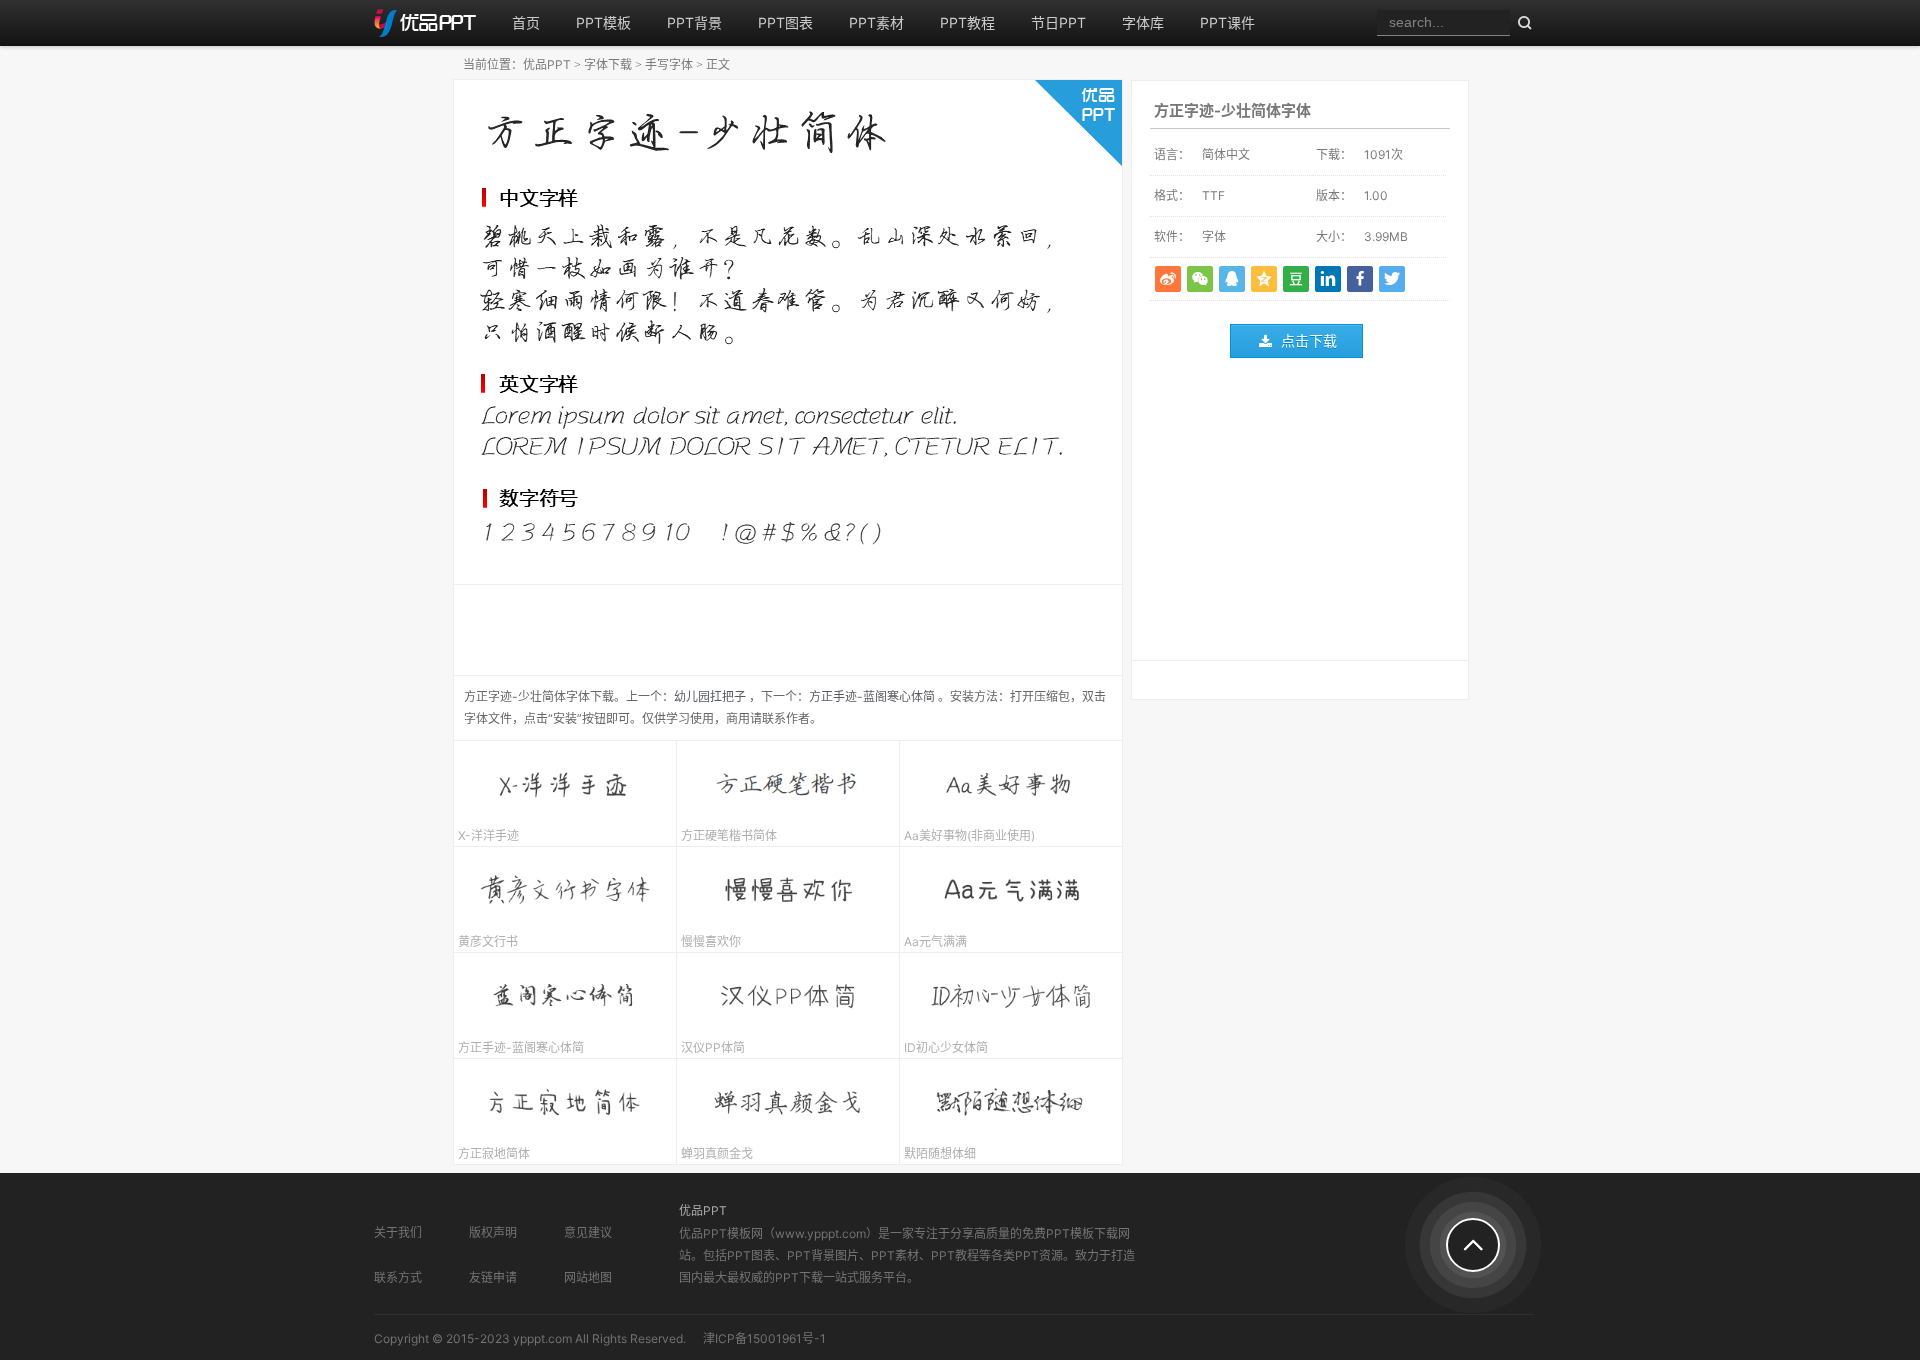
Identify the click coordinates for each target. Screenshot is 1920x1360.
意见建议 (588, 1232)
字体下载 (608, 64)
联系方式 (398, 1277)
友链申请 (493, 1277)
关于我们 (398, 1232)
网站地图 (588, 1277)
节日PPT (1058, 22)
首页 (526, 22)
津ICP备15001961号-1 (764, 1338)
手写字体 (669, 64)
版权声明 (493, 1232)
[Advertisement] (1300, 514)
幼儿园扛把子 (710, 696)
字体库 (1143, 22)
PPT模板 (603, 22)
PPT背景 (694, 22)
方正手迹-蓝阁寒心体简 (872, 696)
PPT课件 (1227, 22)
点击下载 (1309, 340)
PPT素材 (876, 22)
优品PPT (547, 64)
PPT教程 (967, 22)
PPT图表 (785, 22)
